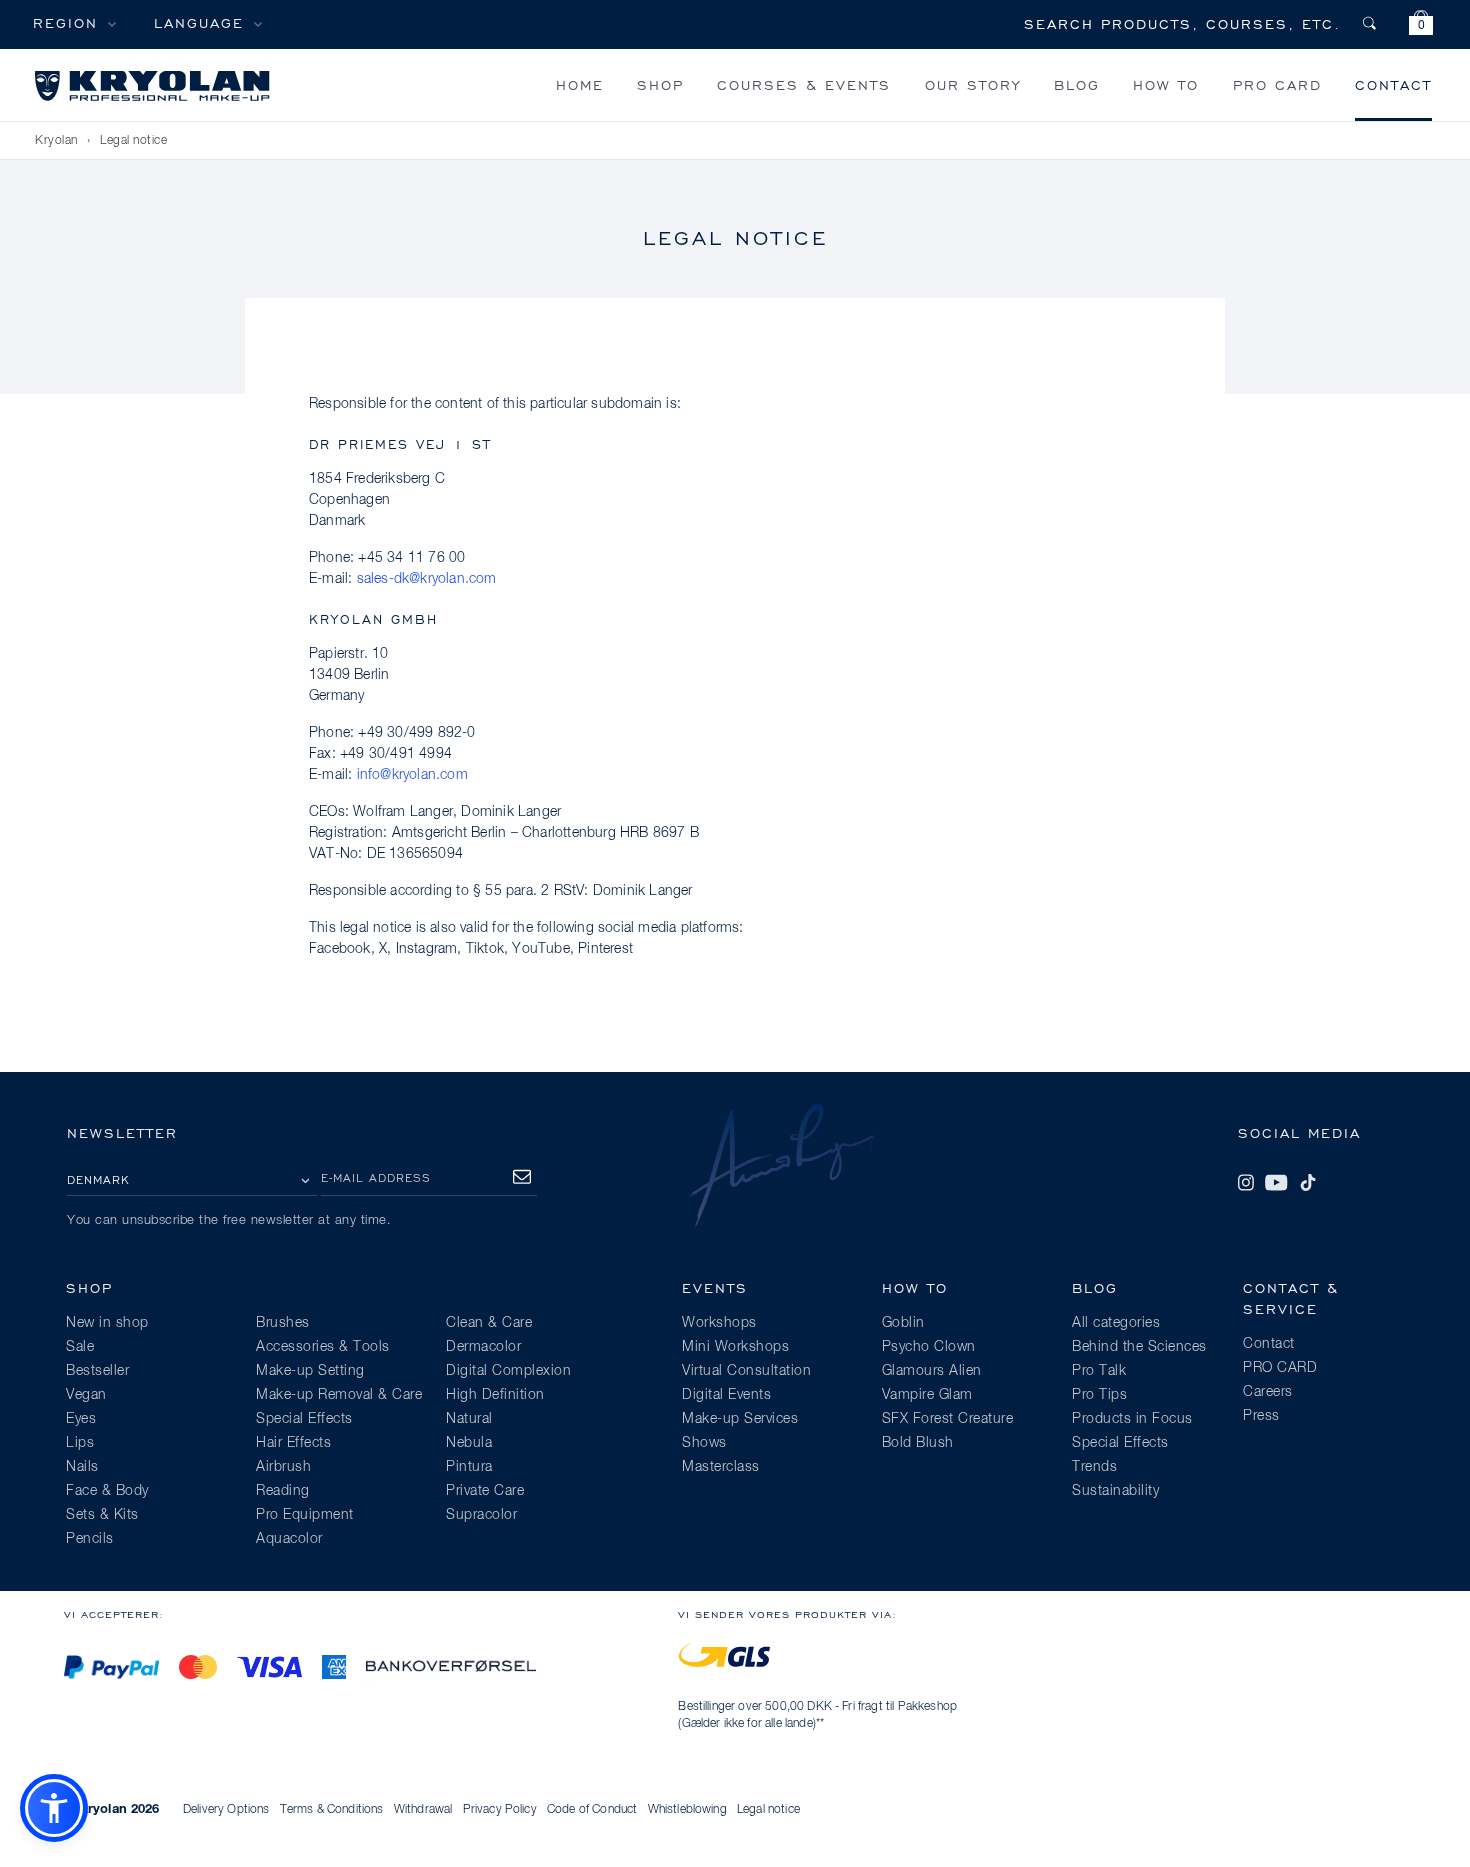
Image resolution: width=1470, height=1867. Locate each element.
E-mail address (376, 1177)
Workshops (719, 1323)
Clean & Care (489, 1323)
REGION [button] (65, 22)
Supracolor (481, 1515)
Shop (660, 84)
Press (1261, 1416)
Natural (469, 1419)
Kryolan (56, 141)
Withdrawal (423, 1810)
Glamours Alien (932, 1371)
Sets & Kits (102, 1515)
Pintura (469, 1467)
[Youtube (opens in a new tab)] (1276, 1183)
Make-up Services (740, 1419)
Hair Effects (293, 1443)
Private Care (485, 1491)
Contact (1393, 84)
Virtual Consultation (746, 1371)
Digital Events (726, 1395)
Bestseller (97, 1371)
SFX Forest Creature (948, 1419)
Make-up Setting (310, 1371)
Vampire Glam (927, 1395)
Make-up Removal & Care (339, 1395)
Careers (1268, 1392)
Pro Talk (1099, 1371)
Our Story (973, 84)
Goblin (903, 1323)
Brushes (283, 1323)
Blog (1077, 84)
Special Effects (304, 1419)
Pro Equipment (305, 1515)
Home (580, 84)
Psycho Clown (929, 1347)
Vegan (86, 1395)
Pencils (90, 1539)
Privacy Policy (500, 1810)
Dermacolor (483, 1347)
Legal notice (768, 1810)
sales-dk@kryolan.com (427, 579)
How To (1166, 84)
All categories (1116, 1323)
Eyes (81, 1419)
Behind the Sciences (1139, 1347)
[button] (1421, 25)
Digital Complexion (508, 1371)
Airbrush (283, 1467)
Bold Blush (918, 1443)
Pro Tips (1099, 1395)
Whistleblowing (687, 1810)
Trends (1094, 1467)
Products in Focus (1132, 1419)
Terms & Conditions (332, 1810)
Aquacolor (289, 1539)
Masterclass (721, 1467)
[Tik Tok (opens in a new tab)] (1308, 1183)
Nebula (469, 1443)
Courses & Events (804, 84)
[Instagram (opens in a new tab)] (1246, 1183)
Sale (80, 1347)
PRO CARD (1277, 84)
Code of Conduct (592, 1810)
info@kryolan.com (412, 775)
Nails (82, 1467)
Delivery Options (226, 1810)
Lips (80, 1443)
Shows (704, 1443)
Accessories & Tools (323, 1347)
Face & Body (107, 1491)
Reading (283, 1491)
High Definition (495, 1395)
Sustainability (1115, 1491)
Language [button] (199, 22)
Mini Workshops (735, 1347)
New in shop (107, 1323)
